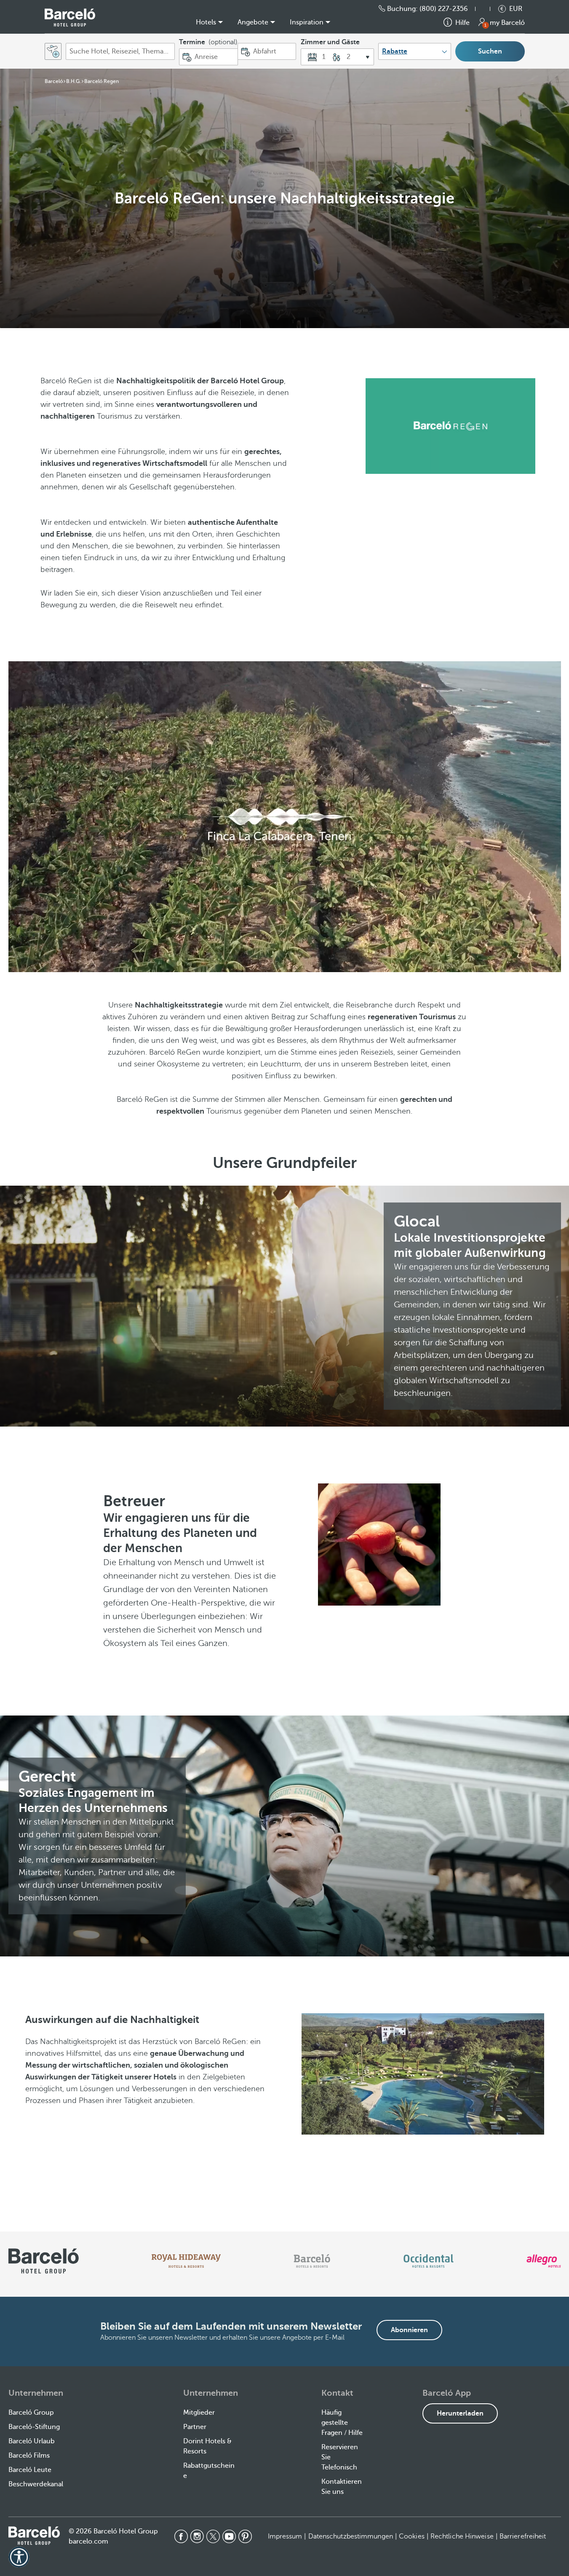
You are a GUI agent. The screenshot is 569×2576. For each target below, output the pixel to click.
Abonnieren (409, 2330)
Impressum (285, 2536)
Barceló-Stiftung (34, 2427)
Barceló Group (31, 2413)
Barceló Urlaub (32, 2441)
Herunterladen (460, 2413)
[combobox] (120, 51)
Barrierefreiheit (523, 2536)
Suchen (490, 51)
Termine (208, 42)
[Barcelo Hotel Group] (34, 2536)
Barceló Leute (30, 2470)
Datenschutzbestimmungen (351, 2536)
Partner (195, 2427)
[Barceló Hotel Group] (70, 17)
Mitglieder (199, 2413)
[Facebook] (181, 2536)
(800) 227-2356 (444, 9)
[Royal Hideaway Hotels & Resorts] (186, 2261)
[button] (487, 9)
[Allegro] (544, 2261)
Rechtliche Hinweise (462, 2536)
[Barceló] (312, 2261)
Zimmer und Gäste (330, 42)
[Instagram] (197, 2536)
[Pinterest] (245, 2536)
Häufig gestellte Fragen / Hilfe (342, 2423)
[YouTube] (229, 2536)
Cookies (412, 2536)
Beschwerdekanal (36, 2484)
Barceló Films (29, 2456)
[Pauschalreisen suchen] (53, 51)
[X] (213, 2536)
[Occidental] (429, 2261)
